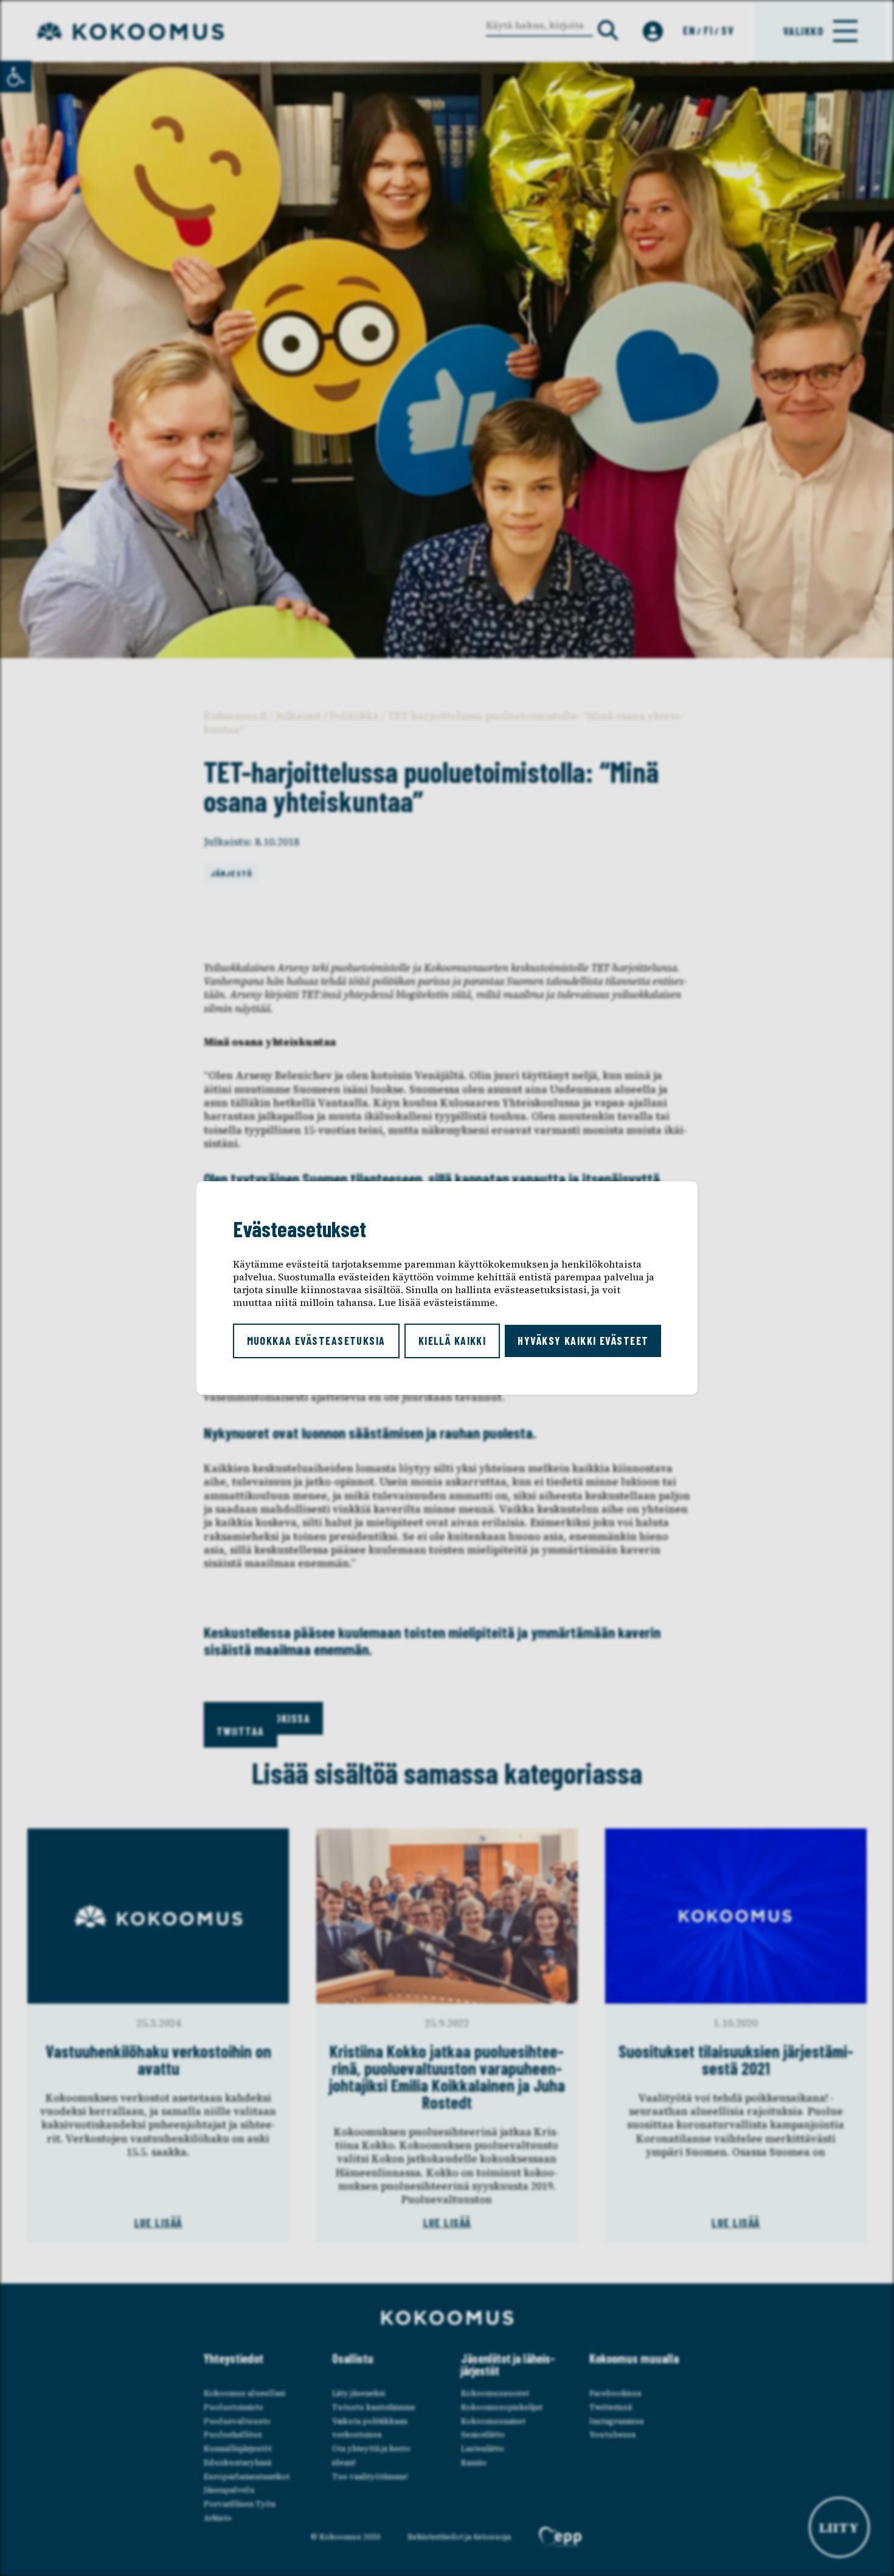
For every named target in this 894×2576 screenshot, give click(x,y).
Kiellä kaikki (452, 1341)
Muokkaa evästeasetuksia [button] (316, 1341)
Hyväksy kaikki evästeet (583, 1341)
